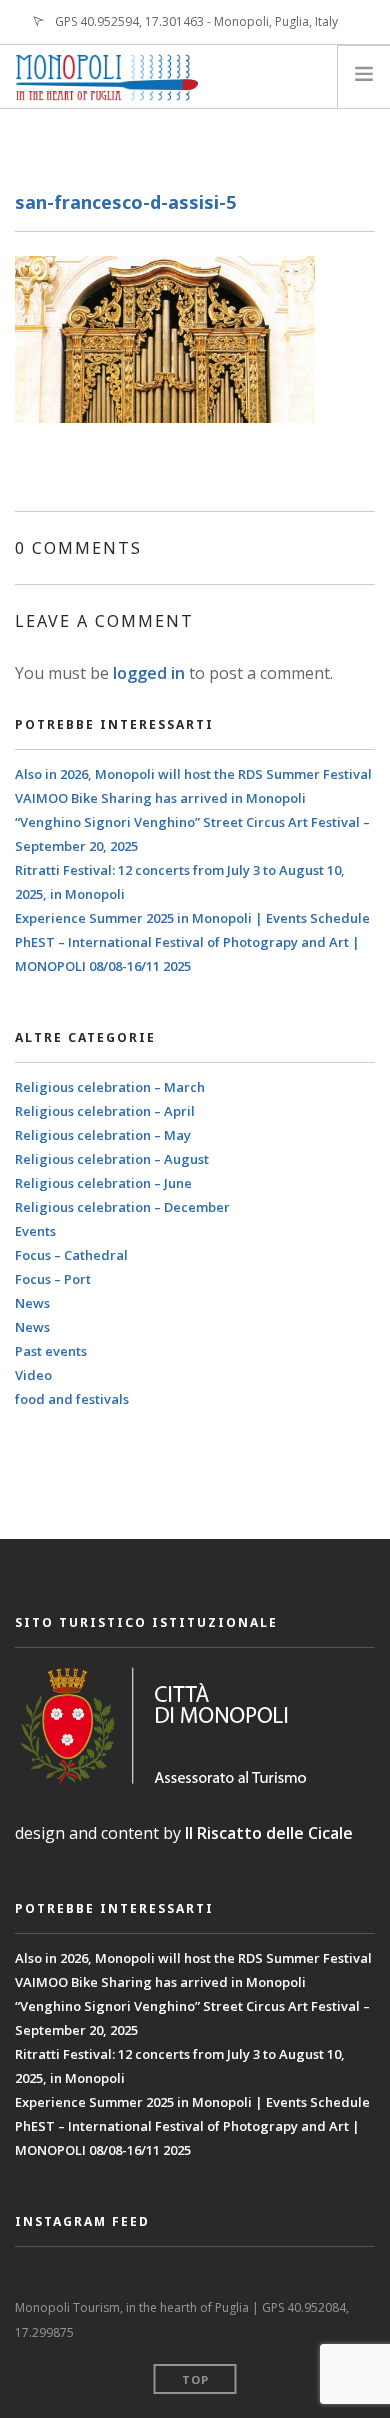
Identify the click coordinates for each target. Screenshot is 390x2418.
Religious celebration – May (103, 1135)
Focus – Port (53, 1279)
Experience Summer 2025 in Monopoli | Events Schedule (192, 918)
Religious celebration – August (112, 1159)
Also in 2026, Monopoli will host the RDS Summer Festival (193, 774)
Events (35, 1231)
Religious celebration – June (103, 1183)
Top (195, 2379)
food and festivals (72, 1399)
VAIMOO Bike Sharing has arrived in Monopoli (160, 798)
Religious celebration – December (122, 1207)
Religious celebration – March (110, 1087)
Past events (51, 1351)
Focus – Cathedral (71, 1255)
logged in (149, 673)
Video (33, 1375)
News (32, 1303)
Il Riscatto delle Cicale (269, 1833)
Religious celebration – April (105, 1111)
